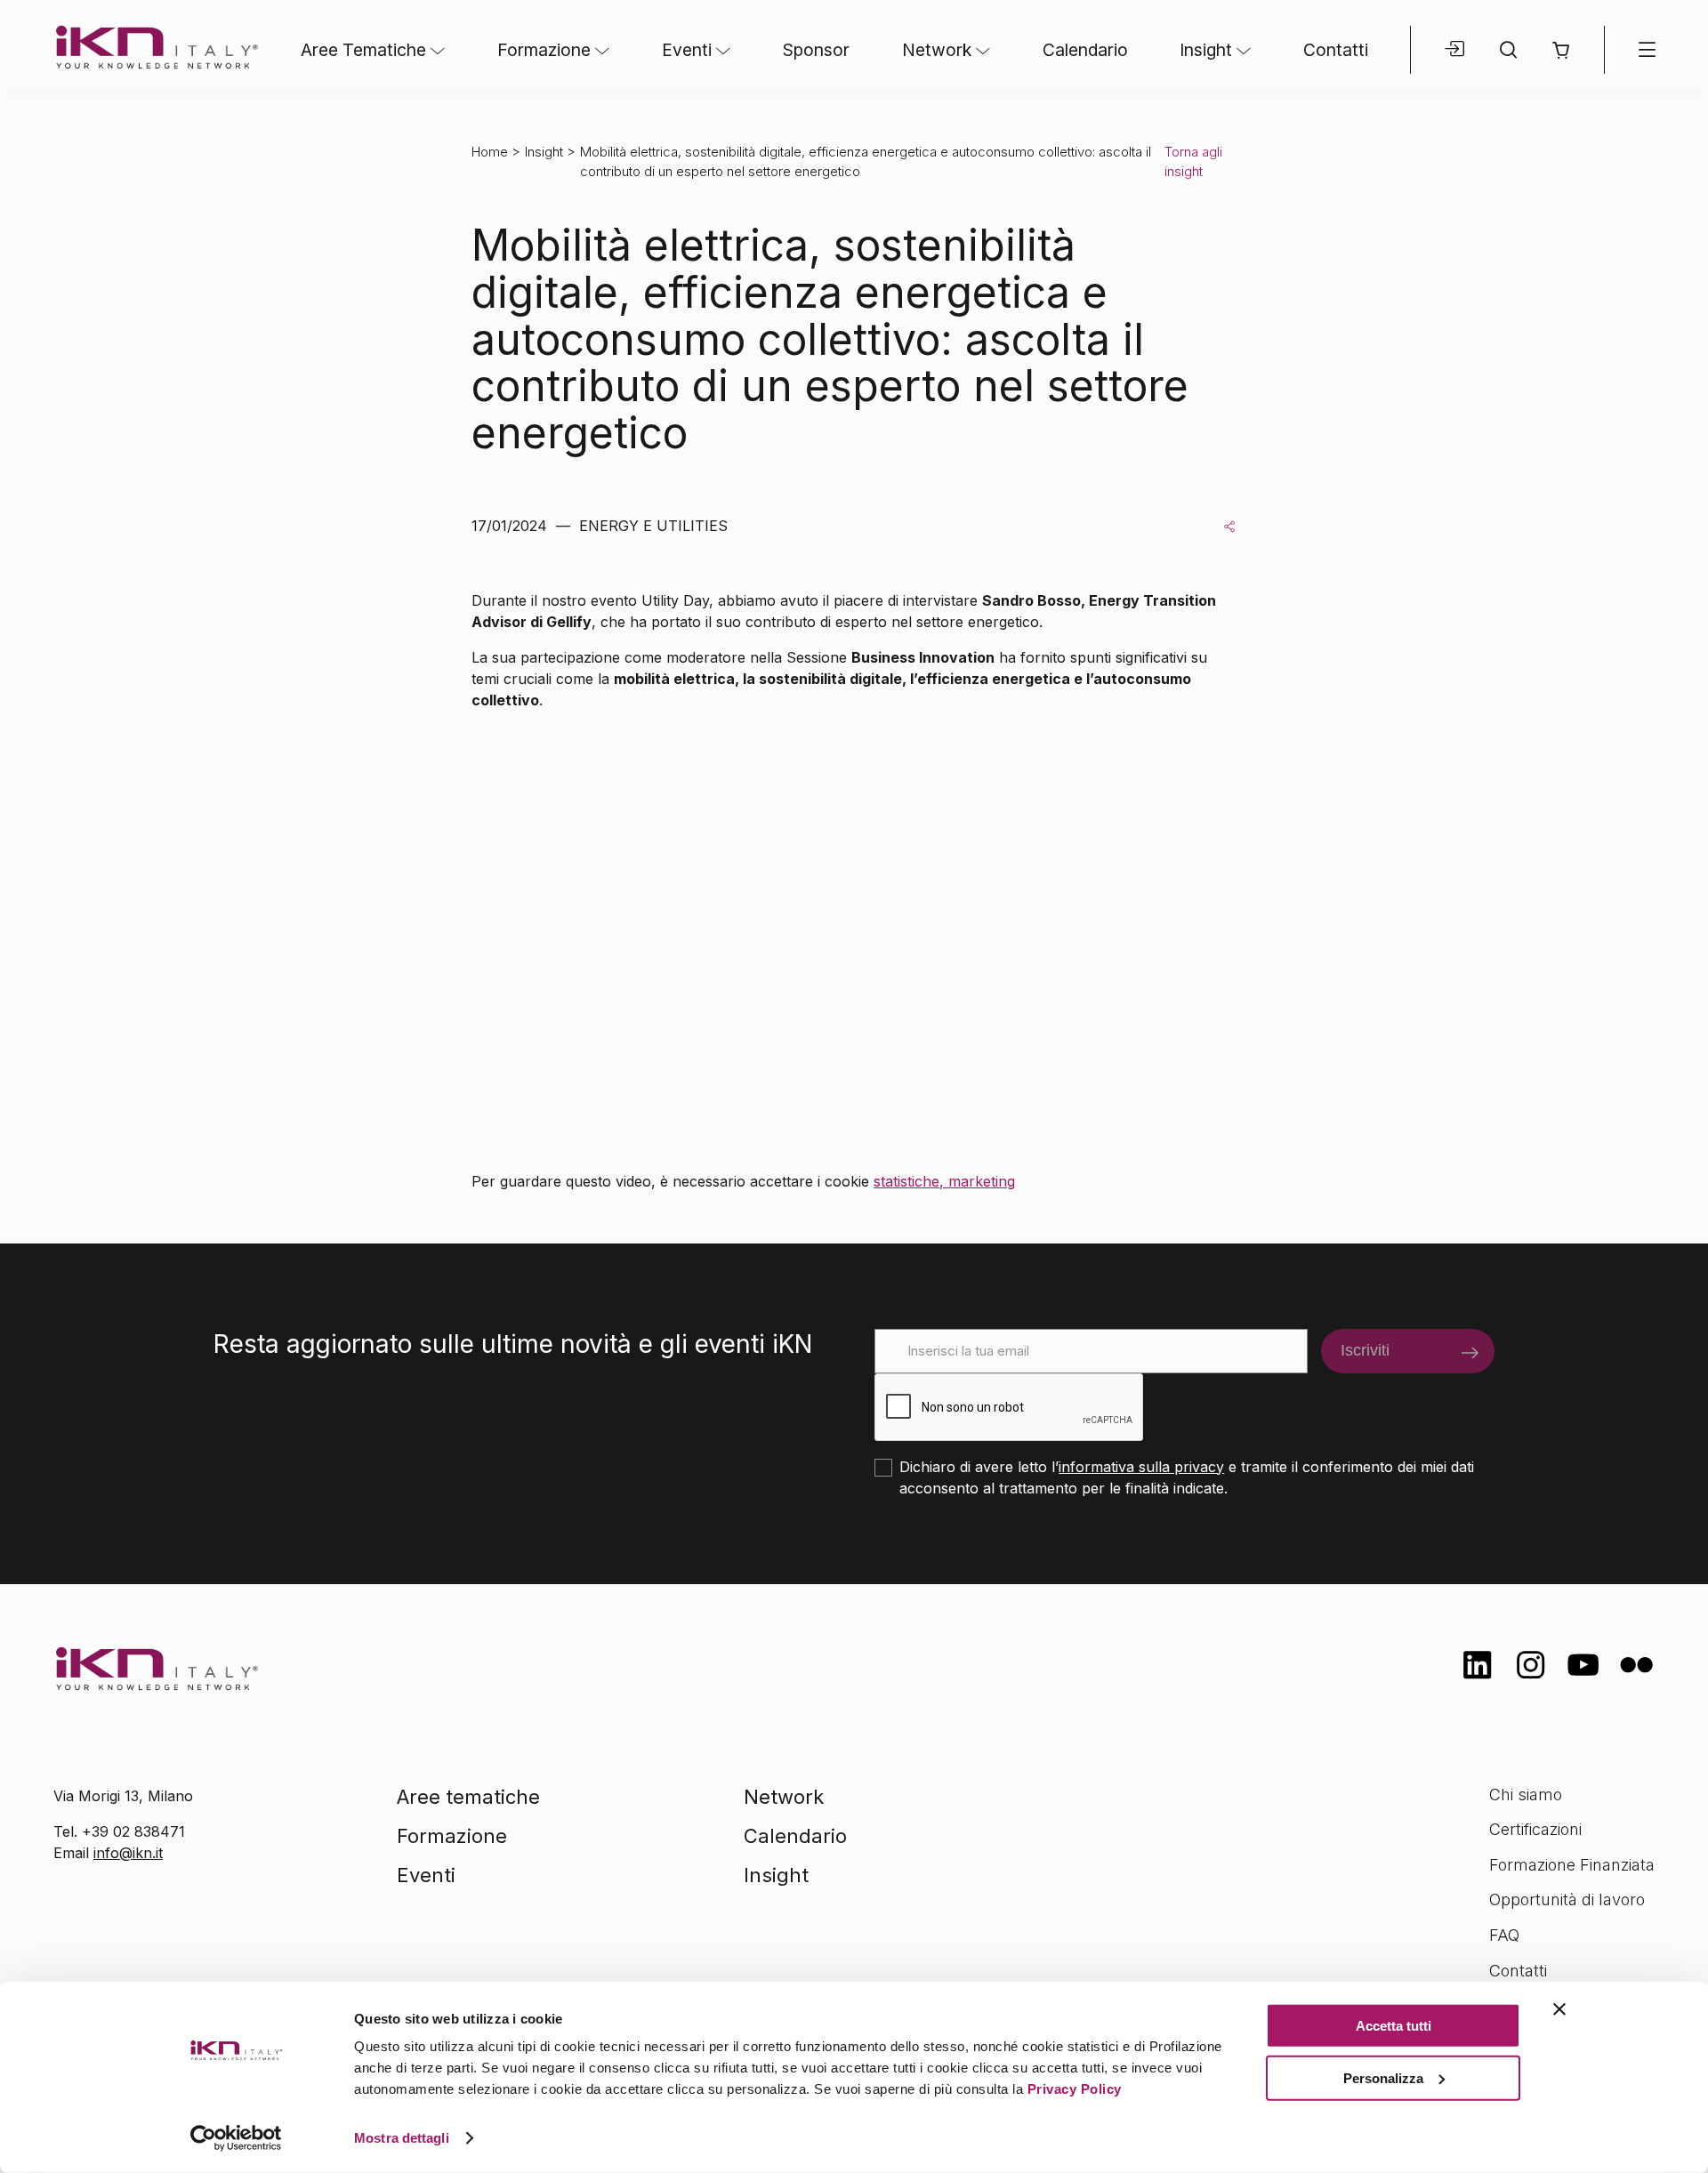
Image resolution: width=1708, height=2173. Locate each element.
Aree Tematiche (363, 50)
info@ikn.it (128, 1853)
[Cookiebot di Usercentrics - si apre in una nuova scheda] (236, 2138)
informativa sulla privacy (1141, 1467)
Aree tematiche (468, 1797)
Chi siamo (1526, 1795)
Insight (1206, 50)
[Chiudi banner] (1559, 2009)
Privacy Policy (1075, 2089)
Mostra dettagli (402, 2138)
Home (490, 152)
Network (937, 50)
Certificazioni (1535, 1829)
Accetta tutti (1394, 2026)
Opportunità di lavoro (1567, 1899)
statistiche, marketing (944, 1181)
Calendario (1085, 50)
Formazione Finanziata (1572, 1865)
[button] (1561, 50)
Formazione (544, 50)
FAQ (1504, 1935)
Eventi (687, 50)
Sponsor (816, 50)
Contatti (1336, 50)
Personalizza (1383, 2077)
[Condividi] (1229, 526)
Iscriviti (1365, 1350)
